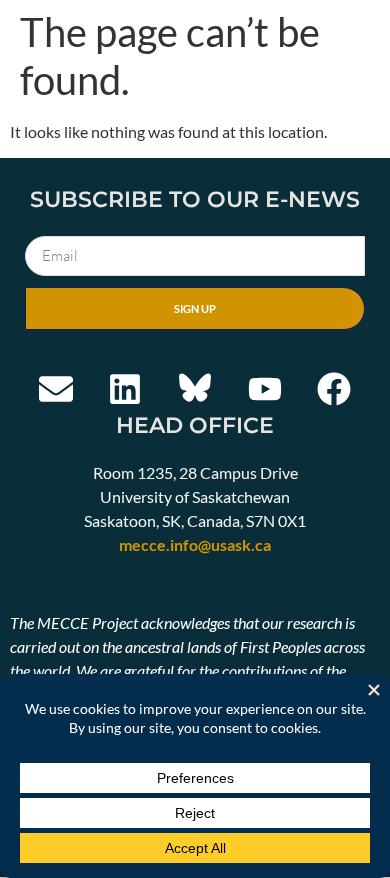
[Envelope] (56, 389)
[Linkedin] (126, 389)
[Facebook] (334, 389)
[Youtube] (265, 389)
